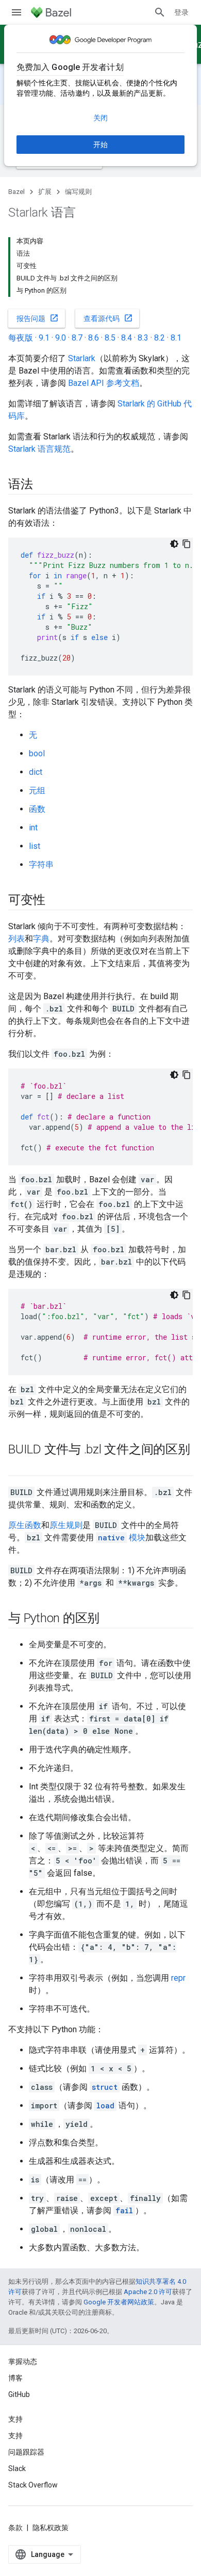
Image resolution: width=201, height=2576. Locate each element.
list (35, 846)
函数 (37, 809)
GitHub (19, 2394)
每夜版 (21, 338)
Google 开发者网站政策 (119, 2302)
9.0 (61, 338)
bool (37, 753)
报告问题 (38, 318)
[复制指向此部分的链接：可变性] (55, 901)
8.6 (94, 338)
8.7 (77, 338)
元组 (37, 790)
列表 (16, 939)
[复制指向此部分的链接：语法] (43, 485)
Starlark (82, 358)
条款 (15, 2528)
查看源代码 (108, 318)
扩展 (45, 192)
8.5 (110, 338)
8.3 (143, 338)
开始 (100, 145)
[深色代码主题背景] (174, 544)
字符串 (41, 865)
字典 (41, 939)
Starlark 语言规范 (39, 449)
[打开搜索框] (160, 12)
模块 (122, 1538)
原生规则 (66, 1525)
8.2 (160, 338)
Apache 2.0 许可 (148, 2292)
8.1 (176, 338)
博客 (15, 2378)
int (33, 828)
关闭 (100, 118)
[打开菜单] (16, 12)
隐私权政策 (51, 2528)
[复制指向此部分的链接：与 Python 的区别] (110, 1619)
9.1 (44, 338)
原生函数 (25, 1525)
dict (36, 772)
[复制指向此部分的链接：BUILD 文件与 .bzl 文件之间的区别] (19, 1467)
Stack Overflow (33, 2485)
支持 (15, 2436)
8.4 (127, 338)
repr (178, 1978)
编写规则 (78, 192)
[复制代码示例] (187, 544)
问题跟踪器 (26, 2452)
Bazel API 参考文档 (104, 383)
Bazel (16, 192)
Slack (17, 2468)
